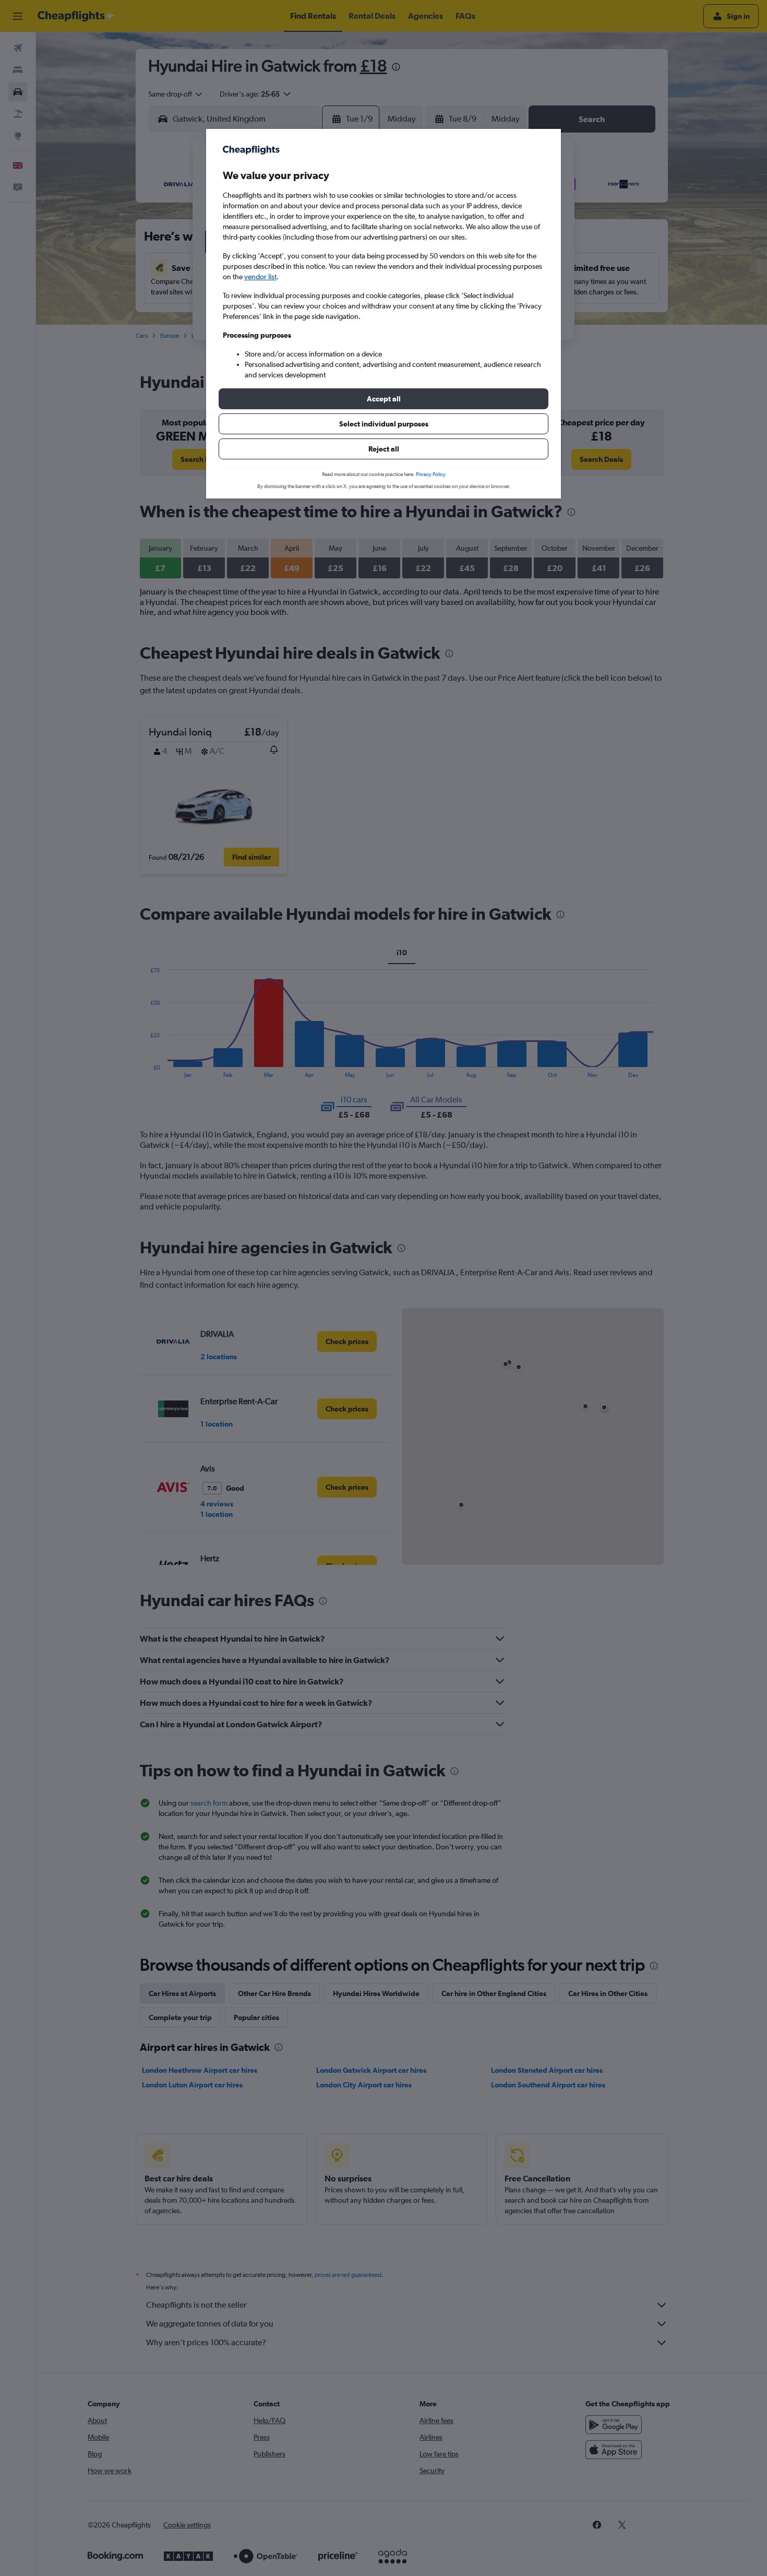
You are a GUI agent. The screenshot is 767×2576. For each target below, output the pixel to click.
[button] (383, 399)
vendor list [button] (260, 277)
